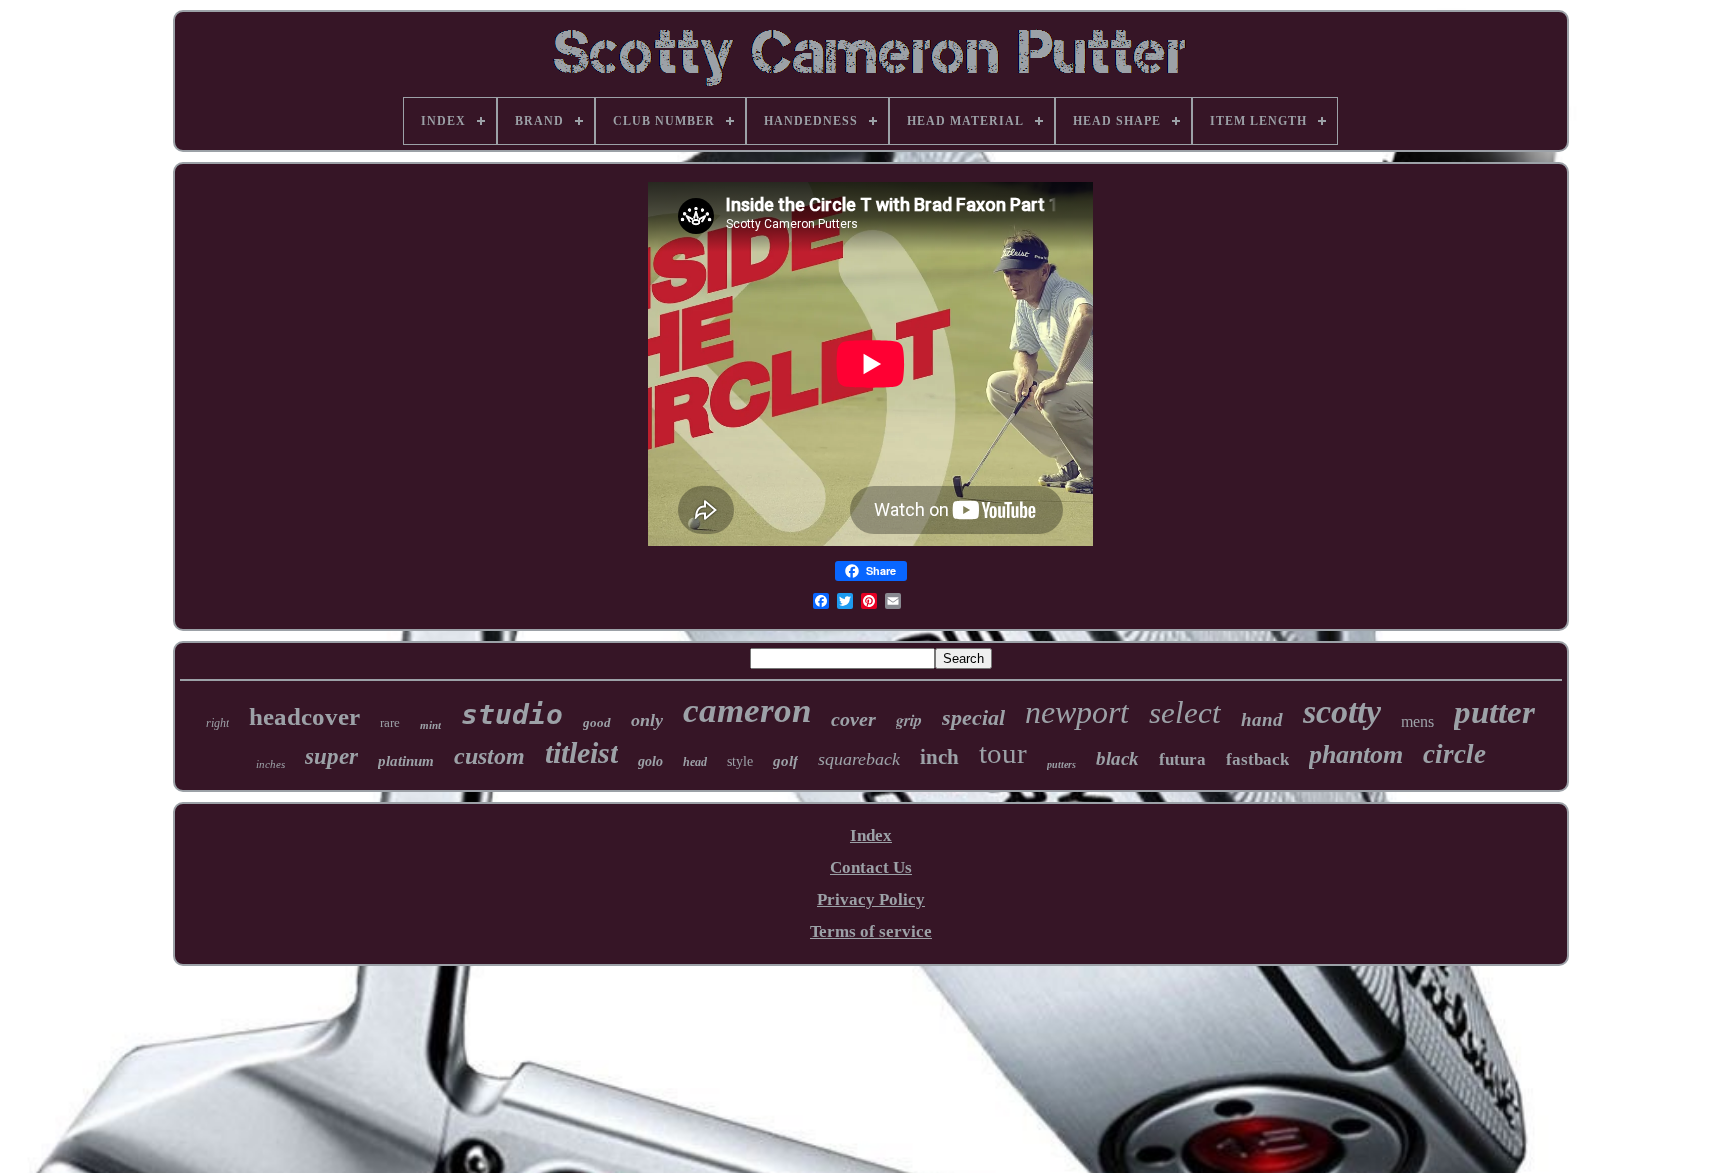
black (1117, 758)
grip (909, 720)
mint (430, 725)
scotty (1342, 711)
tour (1003, 753)
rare (390, 722)
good (597, 722)
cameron (747, 710)
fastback (1257, 759)
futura (1182, 759)
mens (1417, 721)
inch (939, 757)
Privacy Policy (871, 899)
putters (1061, 764)
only (647, 720)
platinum (406, 761)
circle (1454, 754)
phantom (1356, 754)
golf (785, 761)
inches (270, 764)
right (217, 723)
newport (1077, 712)
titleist (581, 752)
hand (1262, 719)
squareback (859, 759)
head (695, 762)
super (331, 756)
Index (871, 835)
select (1185, 712)
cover (853, 719)
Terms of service (871, 931)
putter (1494, 712)
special (973, 717)
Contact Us (871, 867)
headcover (304, 716)
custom (489, 756)
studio (512, 714)
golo (650, 761)
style (740, 761)
